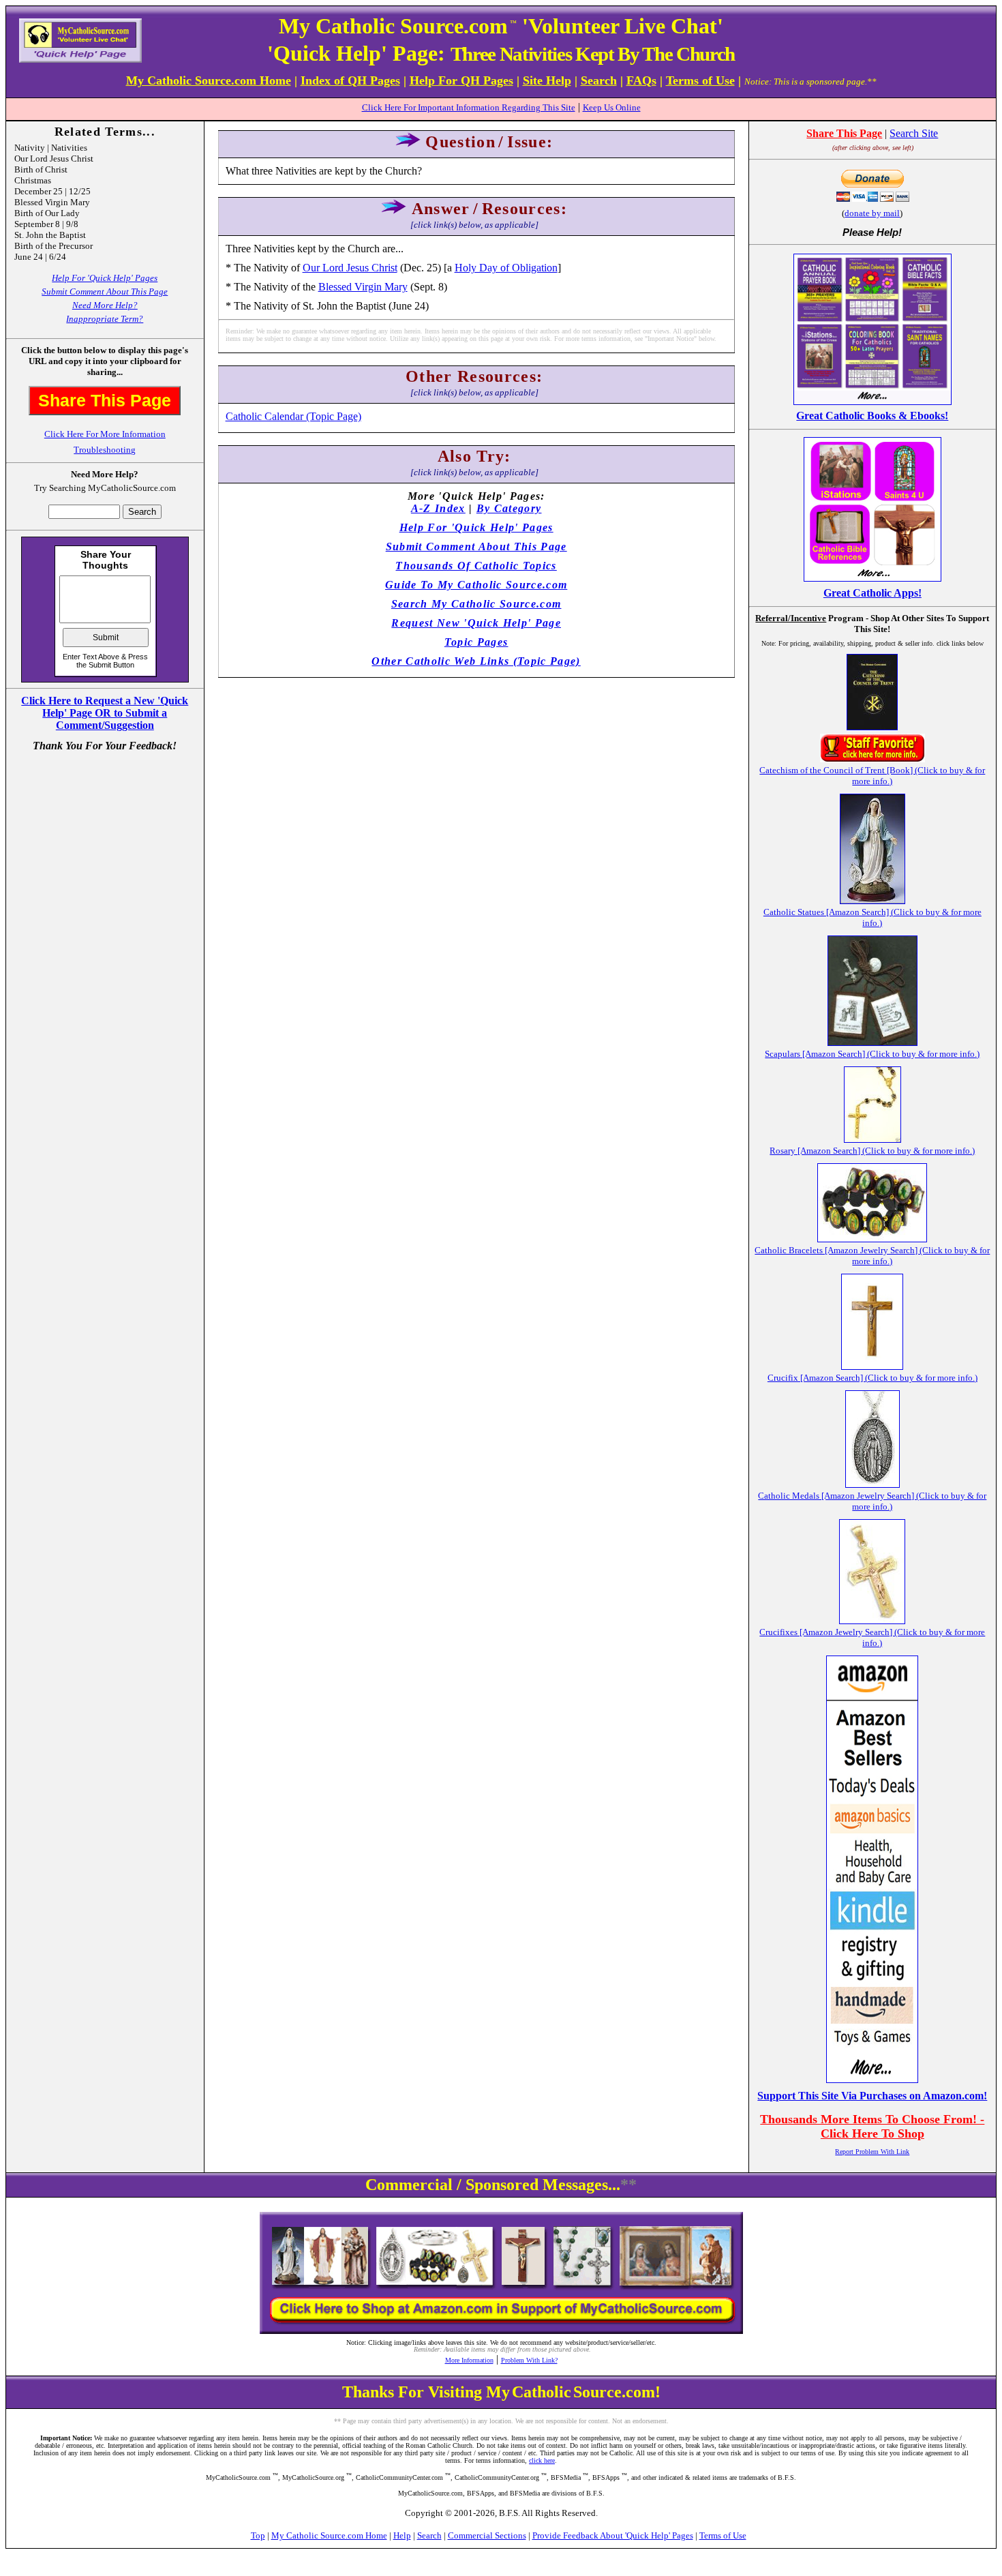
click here (542, 2460)
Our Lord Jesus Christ (350, 268)
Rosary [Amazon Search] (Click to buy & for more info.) (872, 1151)
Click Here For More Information (105, 434)
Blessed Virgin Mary (363, 287)
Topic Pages (476, 642)
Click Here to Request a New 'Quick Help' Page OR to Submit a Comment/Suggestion (105, 713)
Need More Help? (105, 305)
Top (258, 2535)
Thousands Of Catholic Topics (476, 566)
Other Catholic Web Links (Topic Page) (476, 661)
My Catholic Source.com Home (329, 2535)
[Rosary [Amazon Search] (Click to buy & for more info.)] (872, 1139)
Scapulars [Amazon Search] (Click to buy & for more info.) (872, 1054)
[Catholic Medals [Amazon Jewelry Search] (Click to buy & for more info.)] (872, 1484)
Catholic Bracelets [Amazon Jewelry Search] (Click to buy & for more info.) (872, 1256)
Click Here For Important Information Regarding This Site (469, 107)
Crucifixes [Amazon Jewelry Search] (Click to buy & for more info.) (872, 1637)
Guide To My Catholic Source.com (476, 585)
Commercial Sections (487, 2535)
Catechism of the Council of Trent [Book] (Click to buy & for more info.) (872, 776)
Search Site (914, 133)
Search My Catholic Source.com (476, 604)
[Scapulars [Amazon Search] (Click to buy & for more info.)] (872, 1042)
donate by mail (872, 213)
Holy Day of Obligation (506, 268)
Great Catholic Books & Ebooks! (872, 416)
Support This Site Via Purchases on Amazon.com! (872, 2096)
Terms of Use (723, 2535)
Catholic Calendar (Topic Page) (293, 416)
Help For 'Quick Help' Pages (105, 278)
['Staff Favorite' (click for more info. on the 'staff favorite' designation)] (872, 759)
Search (429, 2535)
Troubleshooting (105, 450)
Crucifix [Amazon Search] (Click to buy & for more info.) (872, 1378)
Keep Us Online (612, 107)
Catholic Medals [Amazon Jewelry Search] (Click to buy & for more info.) (872, 1501)
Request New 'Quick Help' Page (476, 623)
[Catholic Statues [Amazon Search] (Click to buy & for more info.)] (872, 900)
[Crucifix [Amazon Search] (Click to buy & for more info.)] (872, 1366)
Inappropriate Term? (105, 319)
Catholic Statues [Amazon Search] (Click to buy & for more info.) (872, 917)
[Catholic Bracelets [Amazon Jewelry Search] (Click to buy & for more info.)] (872, 1239)
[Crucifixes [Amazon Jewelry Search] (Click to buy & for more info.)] (872, 1620)
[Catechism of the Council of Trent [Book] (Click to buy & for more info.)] (872, 727)
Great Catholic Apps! (872, 593)
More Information (469, 2360)
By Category (509, 508)
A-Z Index (438, 508)
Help (402, 2535)
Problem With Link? (529, 2360)
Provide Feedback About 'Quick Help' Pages (613, 2535)
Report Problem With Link (872, 2152)
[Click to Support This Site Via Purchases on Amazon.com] (872, 2079)
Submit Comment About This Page (105, 291)
